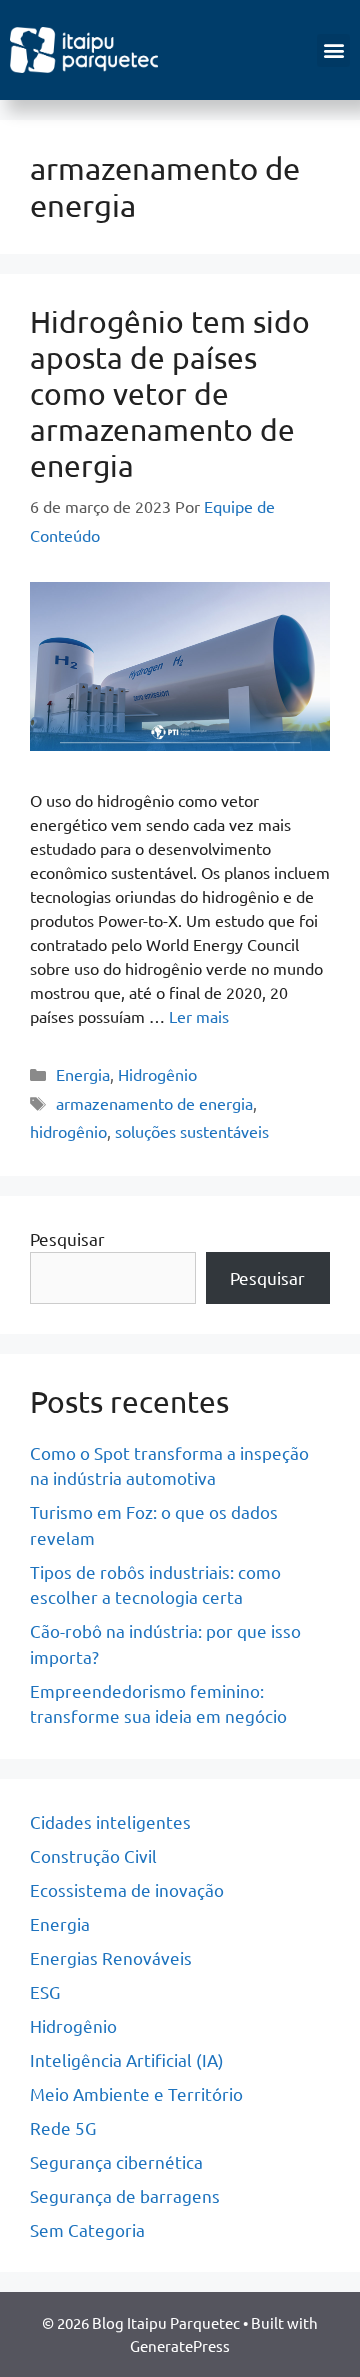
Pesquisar (67, 1238)
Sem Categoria (87, 2229)
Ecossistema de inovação (127, 1889)
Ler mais (199, 1016)
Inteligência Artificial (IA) (127, 2059)
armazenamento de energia (154, 1103)
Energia (83, 1074)
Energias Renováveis (111, 1957)
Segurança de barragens (125, 2195)
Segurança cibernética (116, 2161)
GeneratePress (180, 2345)
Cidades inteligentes (110, 1821)
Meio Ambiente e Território (136, 2093)
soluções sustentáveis (192, 1131)
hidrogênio (68, 1131)
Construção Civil (93, 1855)
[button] (333, 50)
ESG (45, 1991)
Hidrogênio (157, 1074)
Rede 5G (63, 2127)
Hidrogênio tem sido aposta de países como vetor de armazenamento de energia (170, 393)
